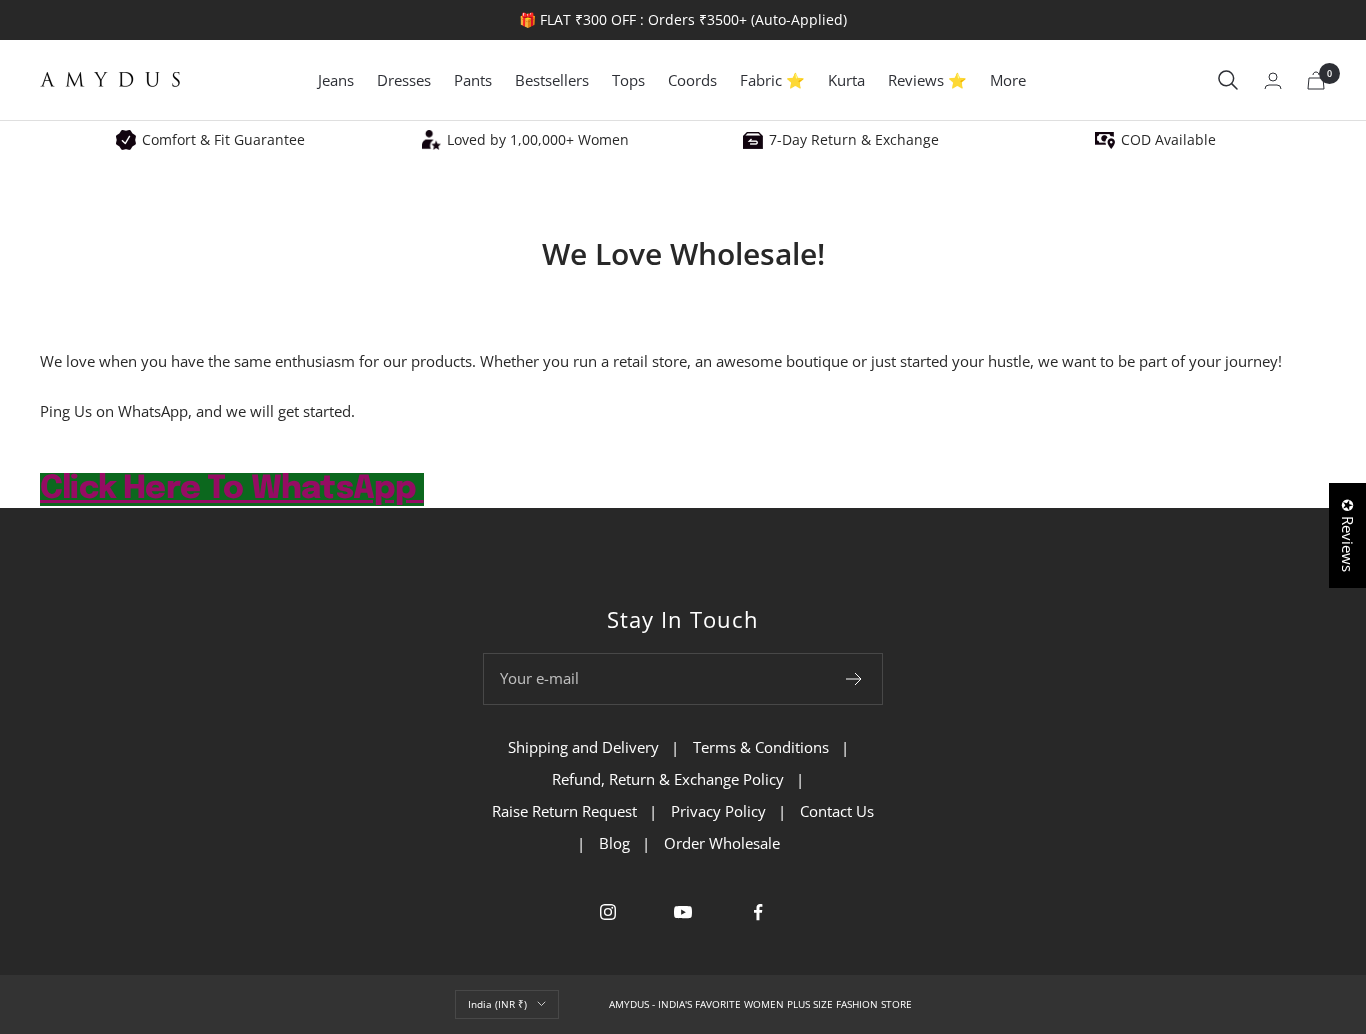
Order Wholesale (722, 843)
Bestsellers (552, 80)
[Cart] (1316, 80)
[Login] (1273, 80)
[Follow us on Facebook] (758, 912)
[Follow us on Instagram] (608, 912)
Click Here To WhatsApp (232, 489)
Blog (614, 843)
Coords (692, 80)
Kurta (846, 80)
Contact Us (837, 811)
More (1008, 80)
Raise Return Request (564, 811)
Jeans (336, 80)
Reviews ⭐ (927, 80)
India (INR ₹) (497, 1004)
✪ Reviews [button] (1348, 535)
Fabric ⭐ (772, 80)
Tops (628, 80)
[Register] (854, 679)
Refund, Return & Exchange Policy (668, 779)
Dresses (404, 80)
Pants (473, 80)
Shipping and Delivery (583, 747)
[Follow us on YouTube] (683, 912)
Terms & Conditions (761, 747)
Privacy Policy (718, 811)
